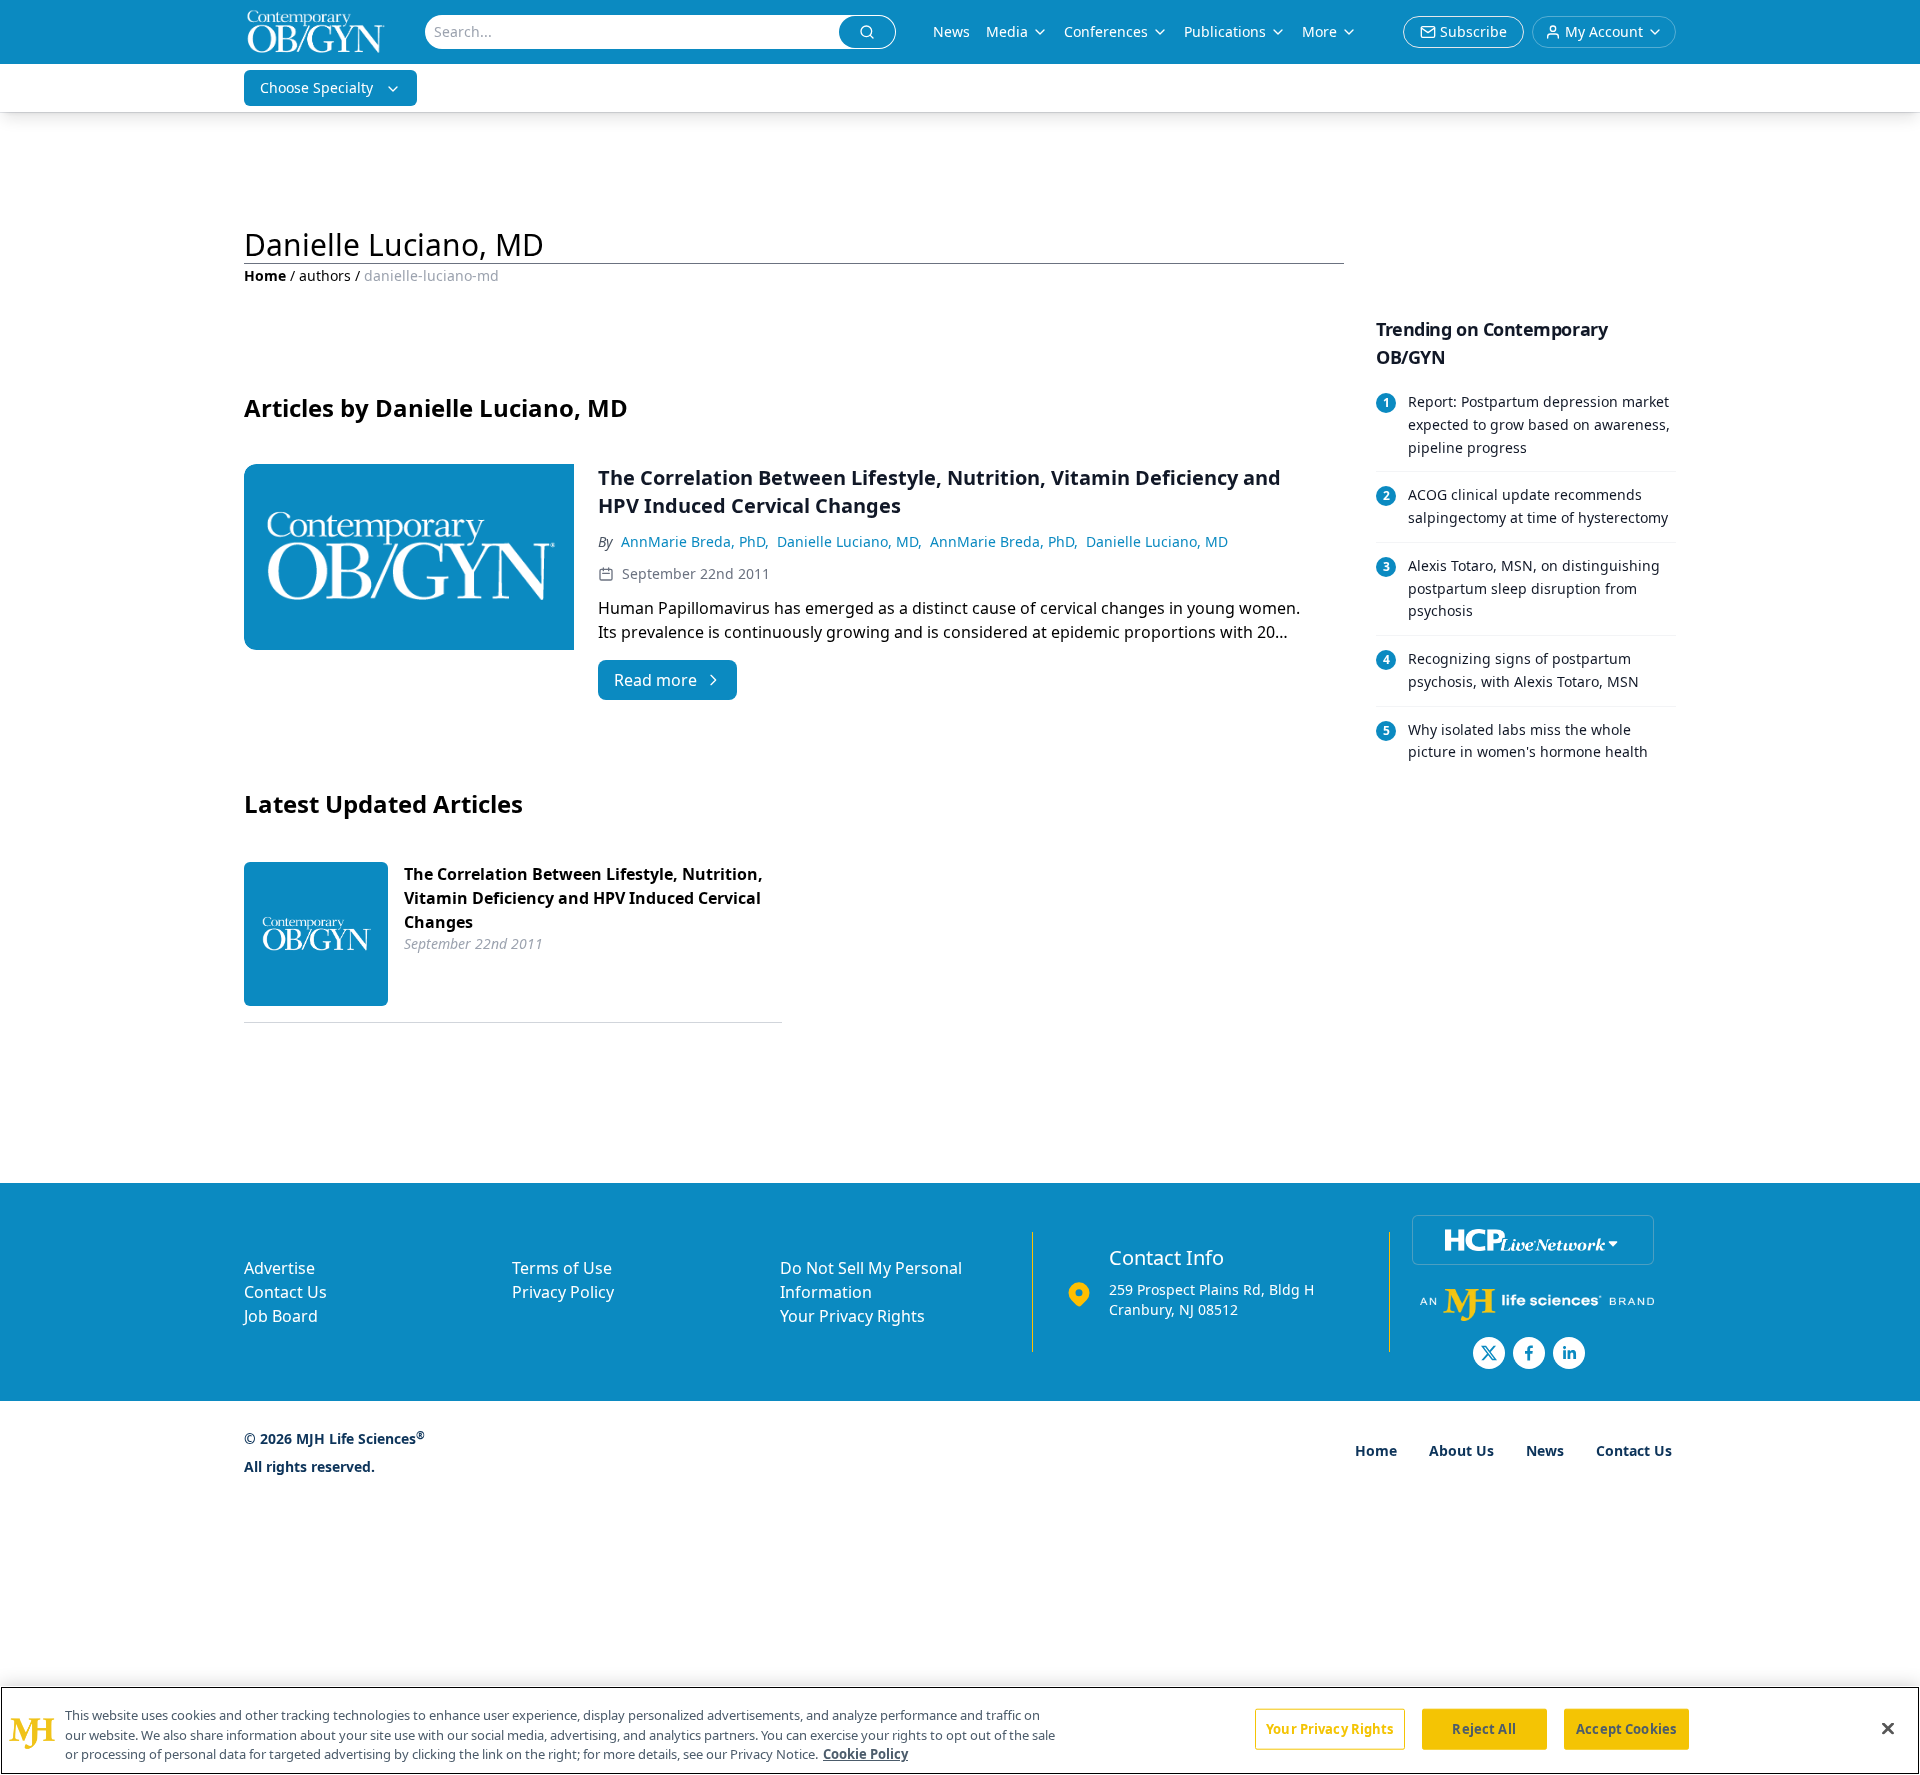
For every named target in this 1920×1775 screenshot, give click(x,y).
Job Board (281, 1316)
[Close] (1888, 1728)
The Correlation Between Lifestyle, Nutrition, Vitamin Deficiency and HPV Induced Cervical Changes (583, 898)
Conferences (1106, 31)
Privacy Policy (563, 1292)
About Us (1461, 1450)
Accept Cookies (1626, 1728)
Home (265, 275)
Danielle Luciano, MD (1157, 541)
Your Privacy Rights (852, 1316)
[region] (960, 1730)
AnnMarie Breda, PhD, (695, 541)
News (951, 31)
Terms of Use (562, 1268)
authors (325, 275)
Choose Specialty (316, 87)
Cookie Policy (865, 1754)
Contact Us (285, 1292)
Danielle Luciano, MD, (849, 541)
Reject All (1483, 1728)
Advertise (279, 1268)
